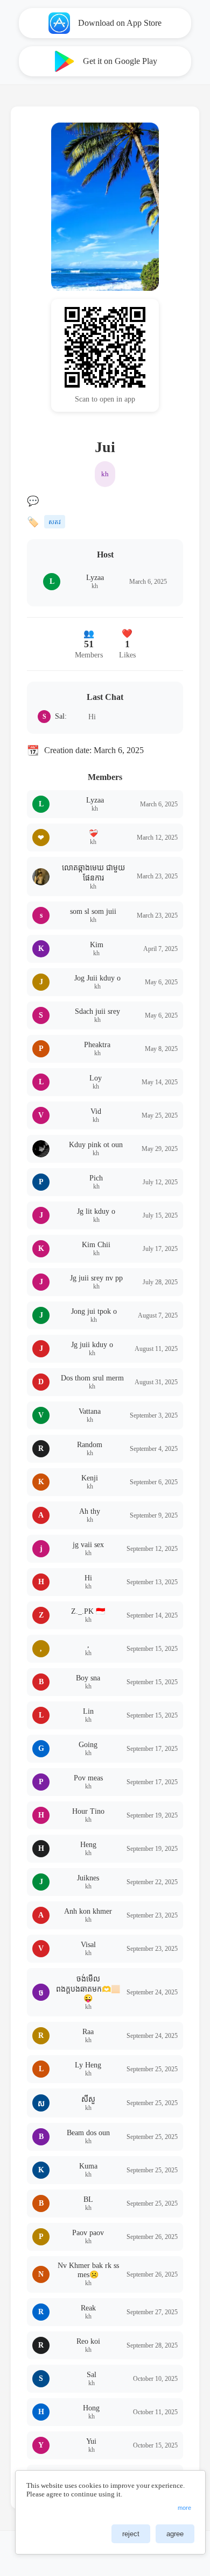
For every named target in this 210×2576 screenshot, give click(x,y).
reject (131, 2534)
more (184, 2508)
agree (175, 2534)
